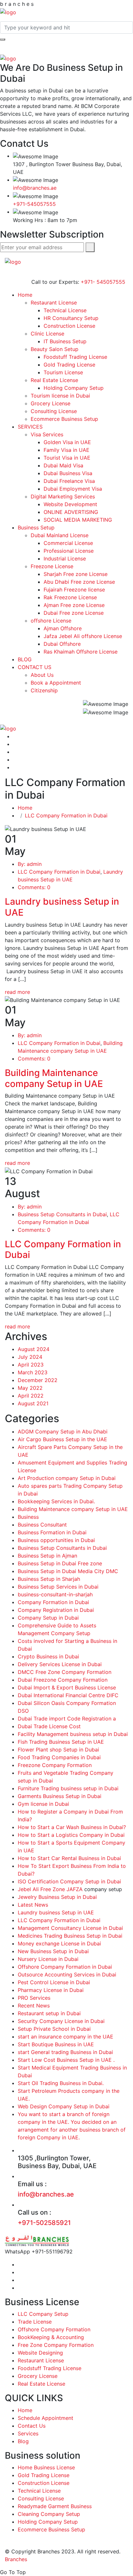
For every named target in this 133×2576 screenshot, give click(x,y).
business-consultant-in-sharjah (55, 1594)
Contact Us (32, 2426)
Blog (23, 2441)
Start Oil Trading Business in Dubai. (61, 2083)
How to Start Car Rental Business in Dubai (69, 1858)
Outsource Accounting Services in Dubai (67, 1975)
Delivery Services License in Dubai (60, 1664)
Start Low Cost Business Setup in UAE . (66, 2060)
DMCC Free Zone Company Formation (65, 1672)
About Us (42, 675)
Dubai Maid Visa (63, 465)
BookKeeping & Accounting (51, 2337)
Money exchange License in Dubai (59, 1943)
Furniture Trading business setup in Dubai (68, 1788)
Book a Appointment (56, 683)
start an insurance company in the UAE (66, 2037)
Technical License (65, 310)
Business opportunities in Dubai (56, 1540)
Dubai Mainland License (60, 535)
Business (28, 1517)
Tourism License (63, 372)
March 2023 (33, 1372)
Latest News (33, 1905)
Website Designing (40, 2353)
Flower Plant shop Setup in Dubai (58, 1750)
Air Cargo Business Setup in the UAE (62, 1439)
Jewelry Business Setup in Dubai (57, 1897)
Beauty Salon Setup (55, 349)
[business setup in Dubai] (8, 12)
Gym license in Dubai (43, 1804)
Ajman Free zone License (74, 605)
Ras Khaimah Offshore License (81, 652)
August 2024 (34, 1349)
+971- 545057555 (103, 282)
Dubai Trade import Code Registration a (67, 1719)
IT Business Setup (65, 341)
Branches (16, 2559)
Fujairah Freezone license (74, 590)
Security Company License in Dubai (61, 2021)
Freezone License (52, 566)
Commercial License (68, 543)
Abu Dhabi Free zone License (79, 582)
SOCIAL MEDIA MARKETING (78, 520)
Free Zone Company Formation (56, 2345)
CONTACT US (35, 667)
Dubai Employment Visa (73, 489)
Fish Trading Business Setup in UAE (61, 1742)
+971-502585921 (44, 2223)
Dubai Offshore (62, 644)
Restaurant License (54, 303)
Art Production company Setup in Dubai (67, 1478)
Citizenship (44, 690)
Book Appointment (54, 242)
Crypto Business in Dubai (48, 1656)
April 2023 (31, 1365)
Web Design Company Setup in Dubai (64, 2106)
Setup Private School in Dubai (54, 2029)
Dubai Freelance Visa (69, 481)
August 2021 (33, 1403)
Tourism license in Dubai (60, 396)
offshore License (51, 621)
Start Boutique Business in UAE (56, 2044)
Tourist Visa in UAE (67, 458)
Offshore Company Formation (54, 2329)
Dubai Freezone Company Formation (63, 1680)
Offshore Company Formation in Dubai (65, 1967)
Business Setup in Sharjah (49, 1579)
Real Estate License (54, 380)
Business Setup (36, 527)
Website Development (70, 504)
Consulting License (54, 411)
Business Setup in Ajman (47, 1556)
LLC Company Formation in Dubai (66, 815)
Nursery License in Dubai (48, 1959)
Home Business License (46, 2467)
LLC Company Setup (43, 2314)
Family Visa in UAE (66, 450)
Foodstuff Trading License (75, 357)
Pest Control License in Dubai (54, 1982)
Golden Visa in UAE (67, 442)
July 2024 (30, 1357)
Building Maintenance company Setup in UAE (54, 1078)
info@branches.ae (35, 188)
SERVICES (30, 427)
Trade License (35, 2322)
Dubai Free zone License (74, 613)
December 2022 (38, 1380)
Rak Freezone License (70, 597)
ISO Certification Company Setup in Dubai (69, 1881)
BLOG (25, 659)
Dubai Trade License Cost (49, 1726)
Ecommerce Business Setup (64, 419)
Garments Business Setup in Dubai (60, 1796)
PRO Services (34, 1998)
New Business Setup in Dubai (53, 1951)
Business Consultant (42, 1525)
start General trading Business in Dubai (65, 2052)
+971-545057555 (34, 204)
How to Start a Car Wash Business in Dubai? (72, 1827)
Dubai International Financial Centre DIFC (68, 1695)
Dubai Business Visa (68, 473)
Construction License (69, 326)
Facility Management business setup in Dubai (73, 1734)
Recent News (34, 2006)
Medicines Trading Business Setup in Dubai (70, 1936)
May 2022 (30, 1388)
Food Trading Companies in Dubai (59, 1757)
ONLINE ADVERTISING (71, 512)
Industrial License (65, 559)
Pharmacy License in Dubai (51, 1990)
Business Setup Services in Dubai (58, 1587)
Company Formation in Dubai (53, 1602)
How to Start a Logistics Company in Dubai (71, 1835)
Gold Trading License (69, 365)
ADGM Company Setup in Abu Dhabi (63, 1432)
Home (25, 295)
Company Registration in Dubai (56, 1610)
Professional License (69, 551)
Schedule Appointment (46, 2418)
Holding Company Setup (74, 388)
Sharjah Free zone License (76, 574)
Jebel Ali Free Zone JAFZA (50, 1889)
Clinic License (47, 334)
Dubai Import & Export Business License (67, 1687)
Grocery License (51, 403)
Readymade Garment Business (55, 2506)
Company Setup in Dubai (48, 1618)
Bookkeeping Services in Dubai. (56, 1501)
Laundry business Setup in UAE (62, 907)
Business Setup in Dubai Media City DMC (68, 1571)
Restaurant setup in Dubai (49, 2013)
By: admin (30, 864)
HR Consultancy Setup (71, 318)
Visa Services (47, 434)
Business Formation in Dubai (52, 1532)
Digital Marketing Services (63, 496)
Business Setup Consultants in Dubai (62, 1214)
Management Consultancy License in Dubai (70, 1928)
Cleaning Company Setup (49, 2514)
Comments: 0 (34, 887)
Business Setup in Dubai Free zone (60, 1563)
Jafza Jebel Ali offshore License (83, 636)
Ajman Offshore (63, 628)
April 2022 (31, 1396)
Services (28, 2433)
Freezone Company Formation (55, 1765)
